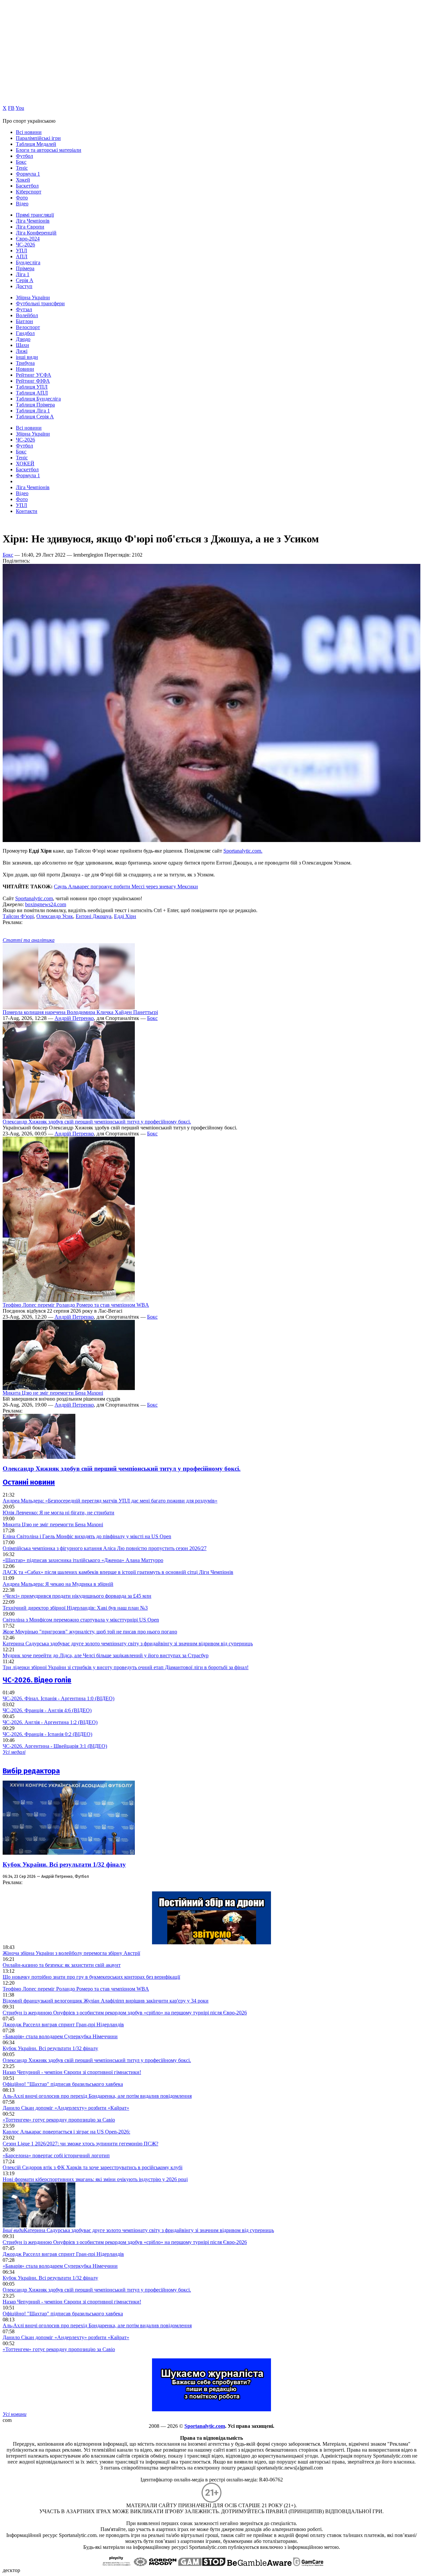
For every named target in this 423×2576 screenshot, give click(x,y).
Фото (22, 198)
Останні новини (29, 1482)
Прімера (25, 268)
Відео (22, 204)
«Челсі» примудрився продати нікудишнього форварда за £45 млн (77, 1596)
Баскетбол (27, 186)
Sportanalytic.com (34, 898)
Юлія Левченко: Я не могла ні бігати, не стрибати (58, 1513)
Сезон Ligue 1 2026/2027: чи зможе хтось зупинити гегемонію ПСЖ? (80, 2144)
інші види (27, 357)
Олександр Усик (55, 916)
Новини (25, 369)
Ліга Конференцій (36, 233)
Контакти (27, 511)
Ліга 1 (23, 274)
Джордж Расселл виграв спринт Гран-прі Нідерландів (63, 2025)
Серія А (25, 280)
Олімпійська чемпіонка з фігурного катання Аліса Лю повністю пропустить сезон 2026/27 (105, 1548)
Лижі (22, 351)
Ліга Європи (30, 227)
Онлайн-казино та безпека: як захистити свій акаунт (62, 1965)
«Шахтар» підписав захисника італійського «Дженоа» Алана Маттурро (83, 1560)
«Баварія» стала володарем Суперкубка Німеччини (60, 2036)
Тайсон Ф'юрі (18, 916)
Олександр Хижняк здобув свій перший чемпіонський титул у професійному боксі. (97, 1122)
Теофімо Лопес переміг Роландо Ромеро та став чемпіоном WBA (76, 1305)
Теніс (22, 168)
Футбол (24, 156)
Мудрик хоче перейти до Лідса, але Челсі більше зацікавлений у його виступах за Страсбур (106, 1655)
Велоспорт (28, 327)
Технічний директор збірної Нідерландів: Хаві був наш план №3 (75, 1608)
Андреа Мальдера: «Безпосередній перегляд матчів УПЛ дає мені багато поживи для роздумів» (110, 1501)
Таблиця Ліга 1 (33, 411)
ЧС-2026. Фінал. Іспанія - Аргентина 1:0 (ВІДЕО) (58, 1698)
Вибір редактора (31, 1771)
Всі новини (29, 132)
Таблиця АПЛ (32, 393)
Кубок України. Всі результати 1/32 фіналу (64, 1864)
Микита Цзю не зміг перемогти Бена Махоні (53, 1393)
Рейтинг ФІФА (33, 381)
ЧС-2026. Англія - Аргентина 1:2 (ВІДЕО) (50, 1722)
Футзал (24, 309)
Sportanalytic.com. (243, 851)
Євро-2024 (28, 239)
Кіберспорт (29, 192)
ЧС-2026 (25, 245)
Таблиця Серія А (35, 417)
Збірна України (33, 297)
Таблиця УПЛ (32, 387)
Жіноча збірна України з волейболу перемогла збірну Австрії (71, 1953)
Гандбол (25, 333)
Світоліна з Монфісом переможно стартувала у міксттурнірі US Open (81, 1620)
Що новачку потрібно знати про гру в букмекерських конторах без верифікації (91, 1977)
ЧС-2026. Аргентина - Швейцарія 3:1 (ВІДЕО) (55, 1746)
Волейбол (27, 315)
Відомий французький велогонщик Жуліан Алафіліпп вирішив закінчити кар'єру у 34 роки (106, 2001)
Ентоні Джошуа (94, 916)
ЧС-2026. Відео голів (37, 1680)
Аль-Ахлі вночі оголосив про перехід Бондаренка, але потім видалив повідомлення (97, 2096)
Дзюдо (23, 339)
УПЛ (21, 251)
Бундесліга (28, 262)
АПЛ (22, 256)
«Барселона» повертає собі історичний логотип (56, 2155)
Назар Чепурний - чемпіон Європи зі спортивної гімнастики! (72, 2072)
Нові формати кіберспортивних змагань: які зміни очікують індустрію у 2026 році (95, 2179)
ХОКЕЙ (25, 464)
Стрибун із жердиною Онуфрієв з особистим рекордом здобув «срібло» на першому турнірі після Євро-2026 (125, 2013)
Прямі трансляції (35, 215)
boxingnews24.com (46, 904)
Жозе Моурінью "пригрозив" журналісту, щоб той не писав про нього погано (90, 1632)
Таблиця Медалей (36, 144)
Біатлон (24, 321)
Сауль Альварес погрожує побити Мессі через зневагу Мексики (126, 887)
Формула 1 (28, 174)
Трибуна (25, 363)
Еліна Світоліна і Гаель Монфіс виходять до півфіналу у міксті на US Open (87, 1536)
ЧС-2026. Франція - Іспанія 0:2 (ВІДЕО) (47, 1734)
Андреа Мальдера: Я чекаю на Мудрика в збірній (58, 1584)
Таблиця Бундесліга (38, 399)
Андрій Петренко (74, 1018)
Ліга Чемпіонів (33, 221)
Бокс (21, 162)
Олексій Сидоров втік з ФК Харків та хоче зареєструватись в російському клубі (93, 2167)
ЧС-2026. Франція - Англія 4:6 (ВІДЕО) (47, 1710)
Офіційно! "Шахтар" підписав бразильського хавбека (63, 2084)
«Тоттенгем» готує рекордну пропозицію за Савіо (59, 2120)
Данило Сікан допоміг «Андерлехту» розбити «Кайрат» (66, 2108)
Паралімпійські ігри (38, 138)
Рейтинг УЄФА (34, 375)
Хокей (23, 180)
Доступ (24, 286)
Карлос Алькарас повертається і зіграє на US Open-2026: (66, 2132)
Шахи (22, 345)
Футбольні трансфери (40, 303)
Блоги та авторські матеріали (49, 150)
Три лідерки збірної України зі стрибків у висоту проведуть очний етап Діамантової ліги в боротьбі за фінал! (126, 1667)
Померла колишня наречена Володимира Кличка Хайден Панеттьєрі (80, 1012)
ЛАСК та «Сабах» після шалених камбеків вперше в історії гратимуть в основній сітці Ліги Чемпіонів (118, 1572)
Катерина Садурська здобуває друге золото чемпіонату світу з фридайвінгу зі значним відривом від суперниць (128, 1644)
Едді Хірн (125, 916)
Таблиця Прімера (35, 405)
